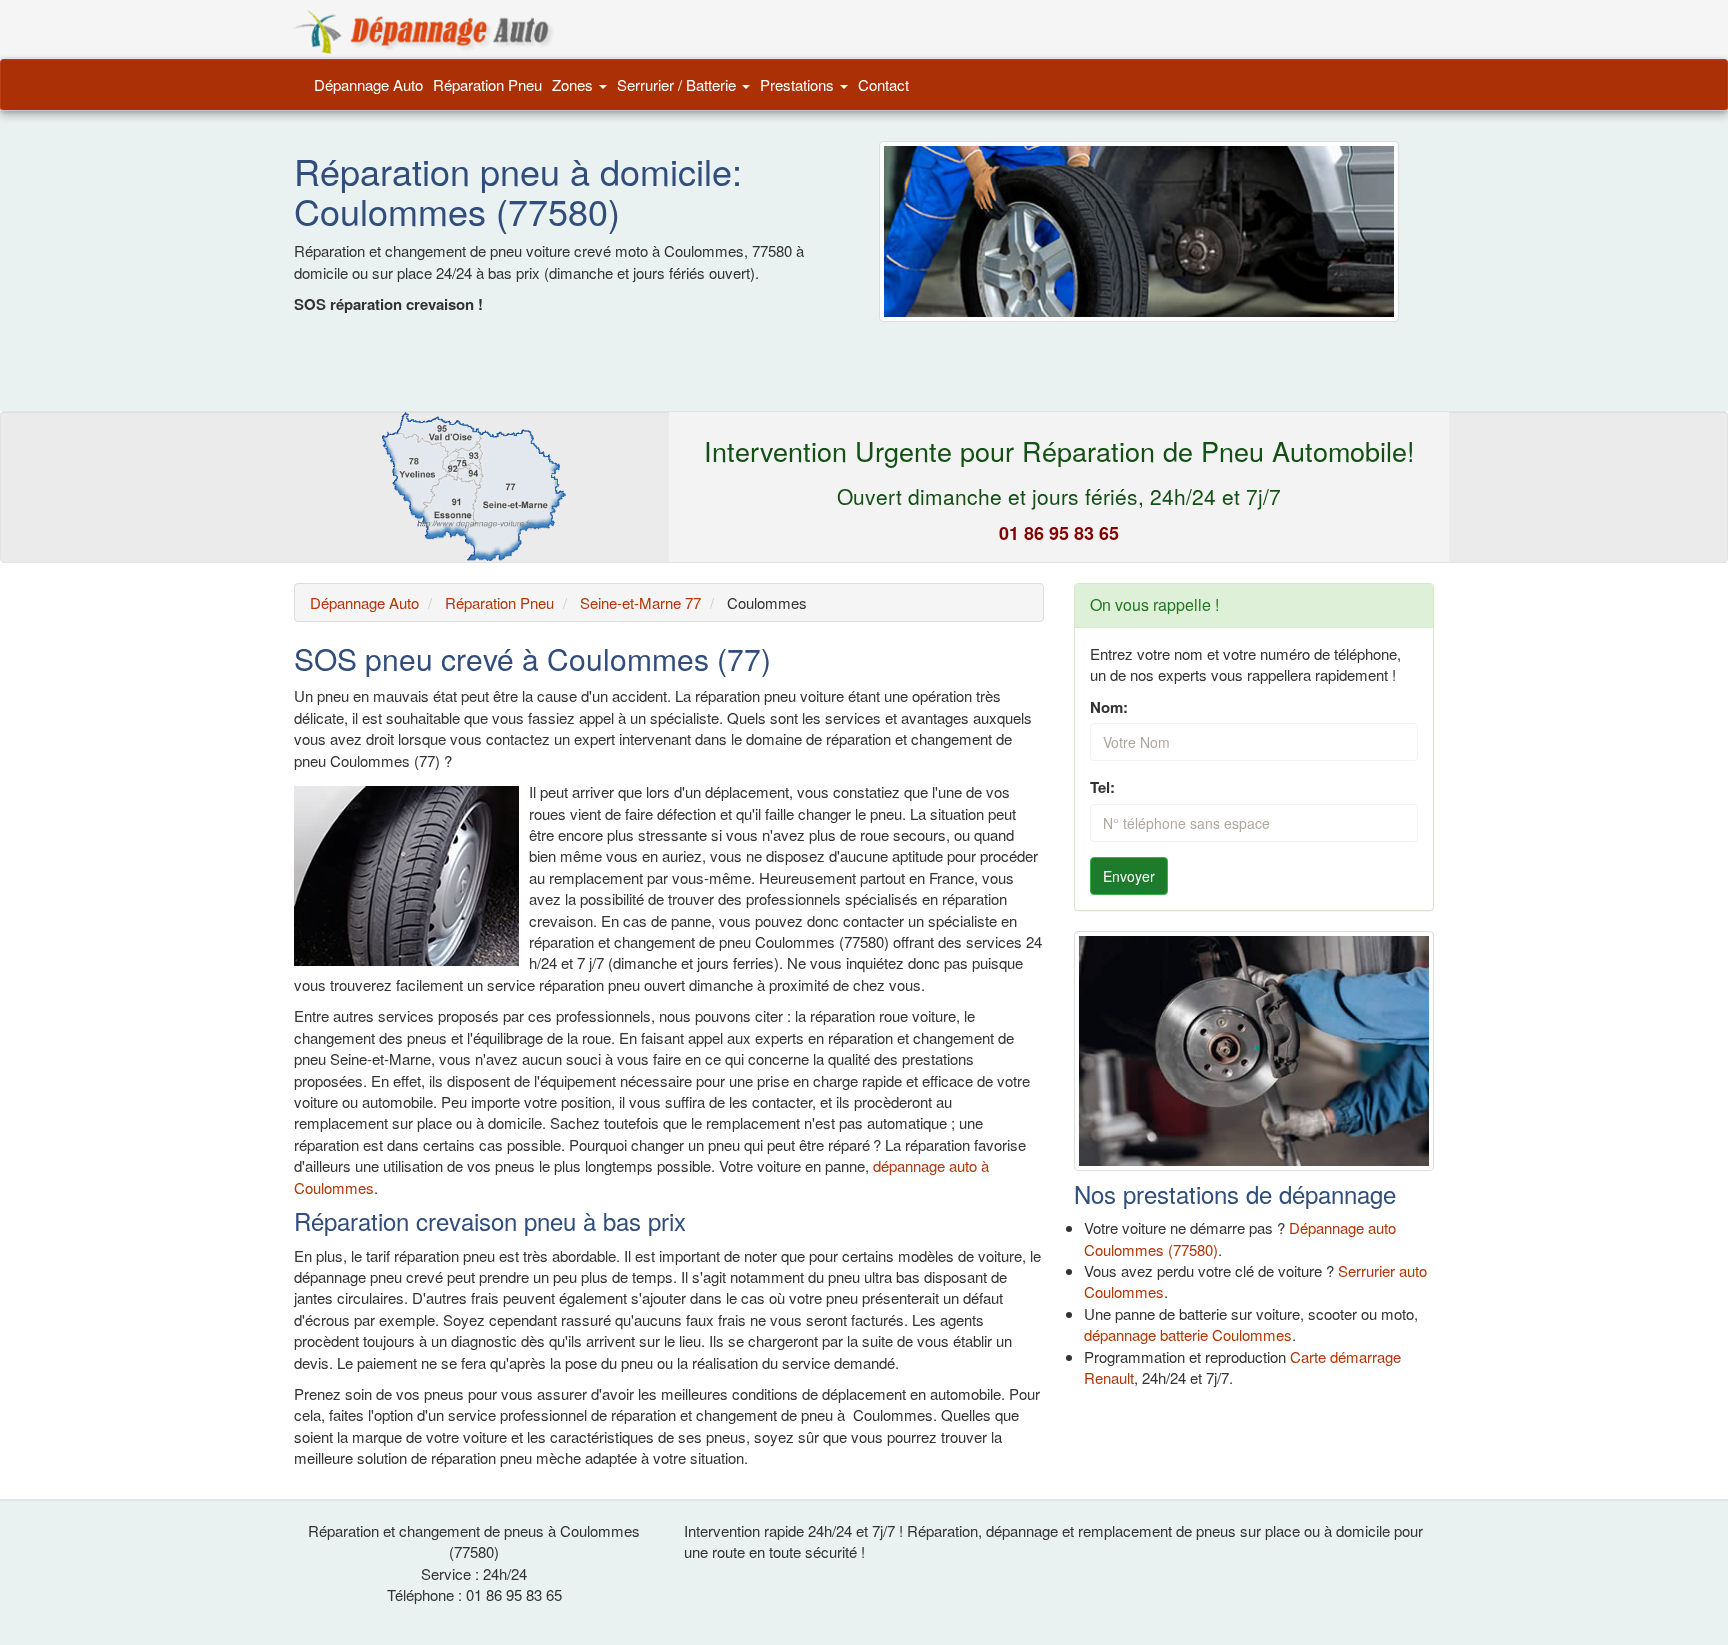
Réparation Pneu (487, 84)
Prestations (799, 84)
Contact (883, 84)
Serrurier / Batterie (678, 84)
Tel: (1102, 787)
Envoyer (1129, 876)
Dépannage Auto (368, 84)
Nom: (1109, 707)
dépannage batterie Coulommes (1188, 1334)
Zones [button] (574, 84)
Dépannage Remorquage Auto (424, 32)
